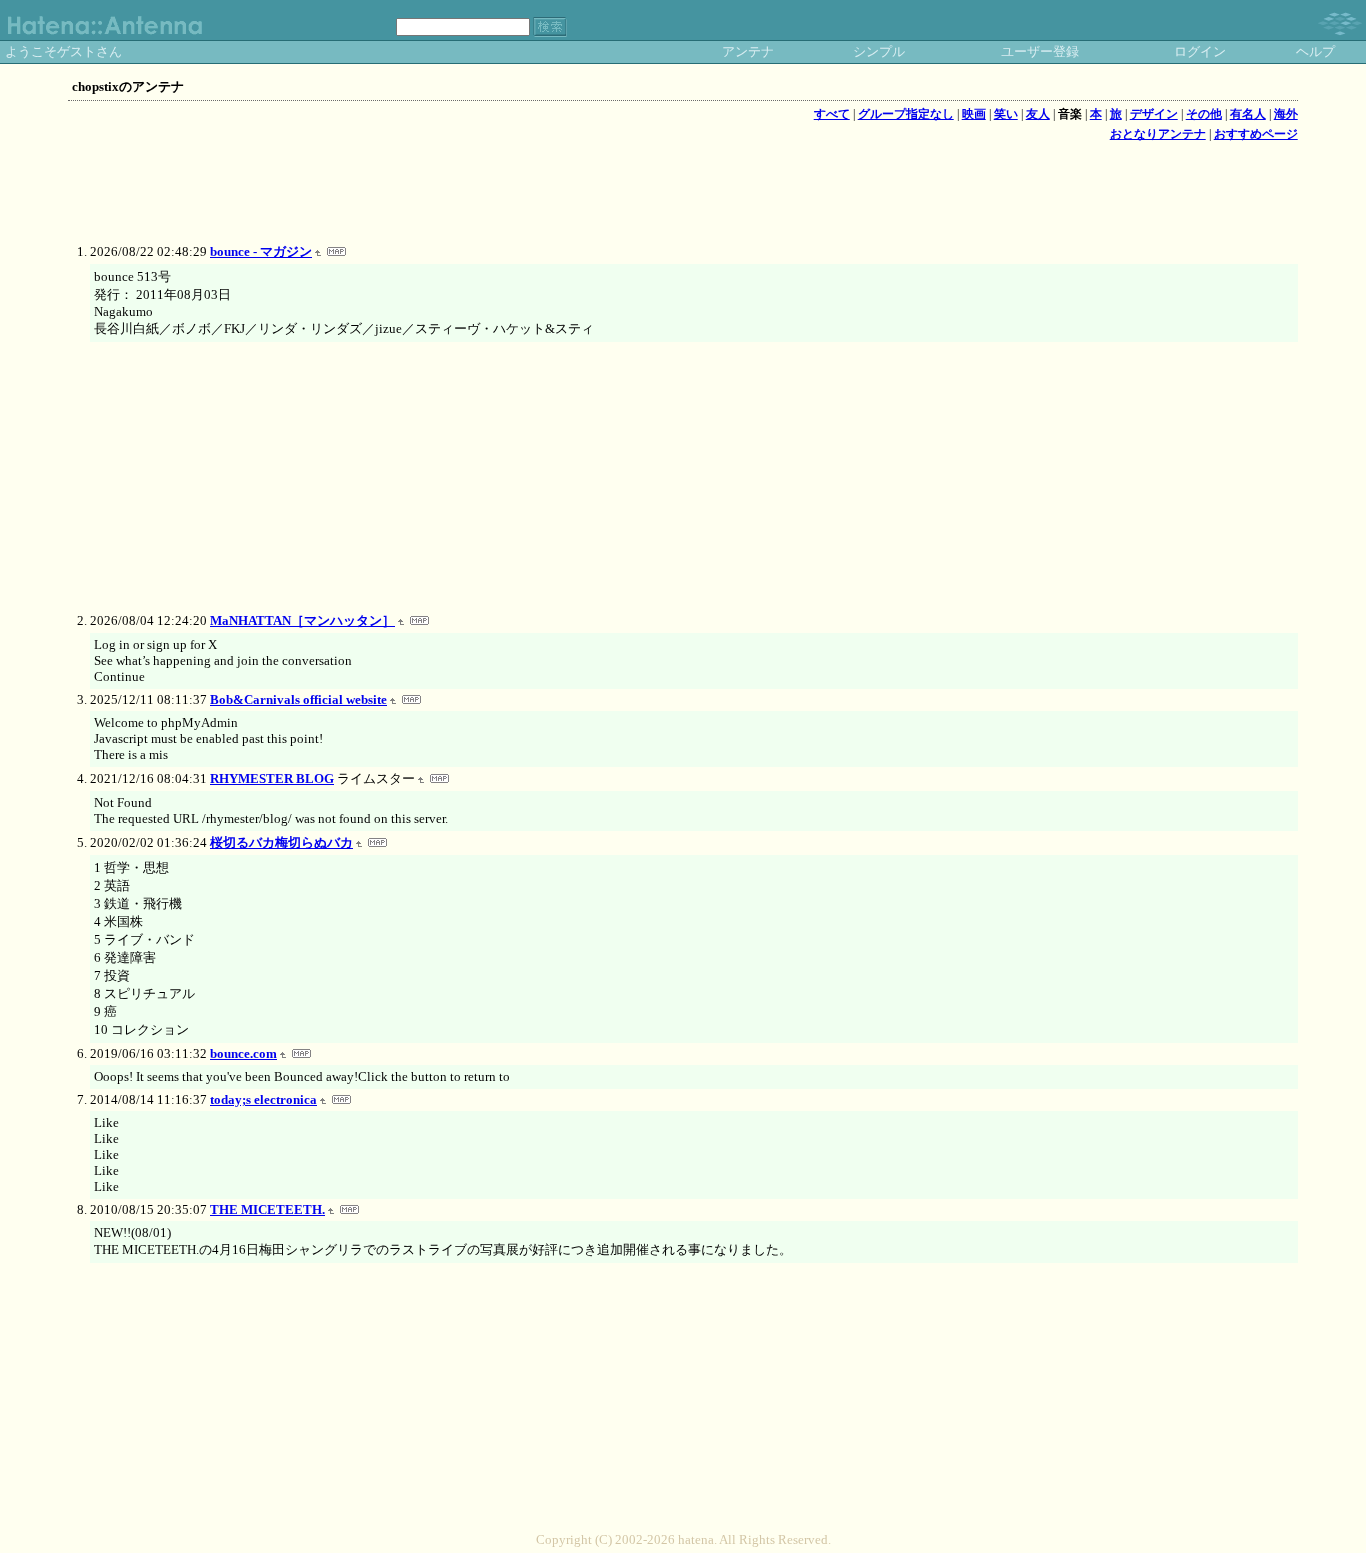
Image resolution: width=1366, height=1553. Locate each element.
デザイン (1154, 114)
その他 (1204, 114)
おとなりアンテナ (1158, 134)
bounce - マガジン (261, 251)
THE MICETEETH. (267, 1209)
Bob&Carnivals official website (298, 699)
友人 (1038, 114)
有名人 (1248, 114)
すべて (832, 114)
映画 (974, 114)
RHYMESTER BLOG (272, 778)
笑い (1006, 114)
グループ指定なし (906, 114)
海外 (1286, 114)
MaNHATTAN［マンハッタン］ (302, 620)
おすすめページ (1256, 134)
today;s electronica (263, 1099)
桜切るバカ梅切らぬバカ (281, 842)
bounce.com (243, 1053)
